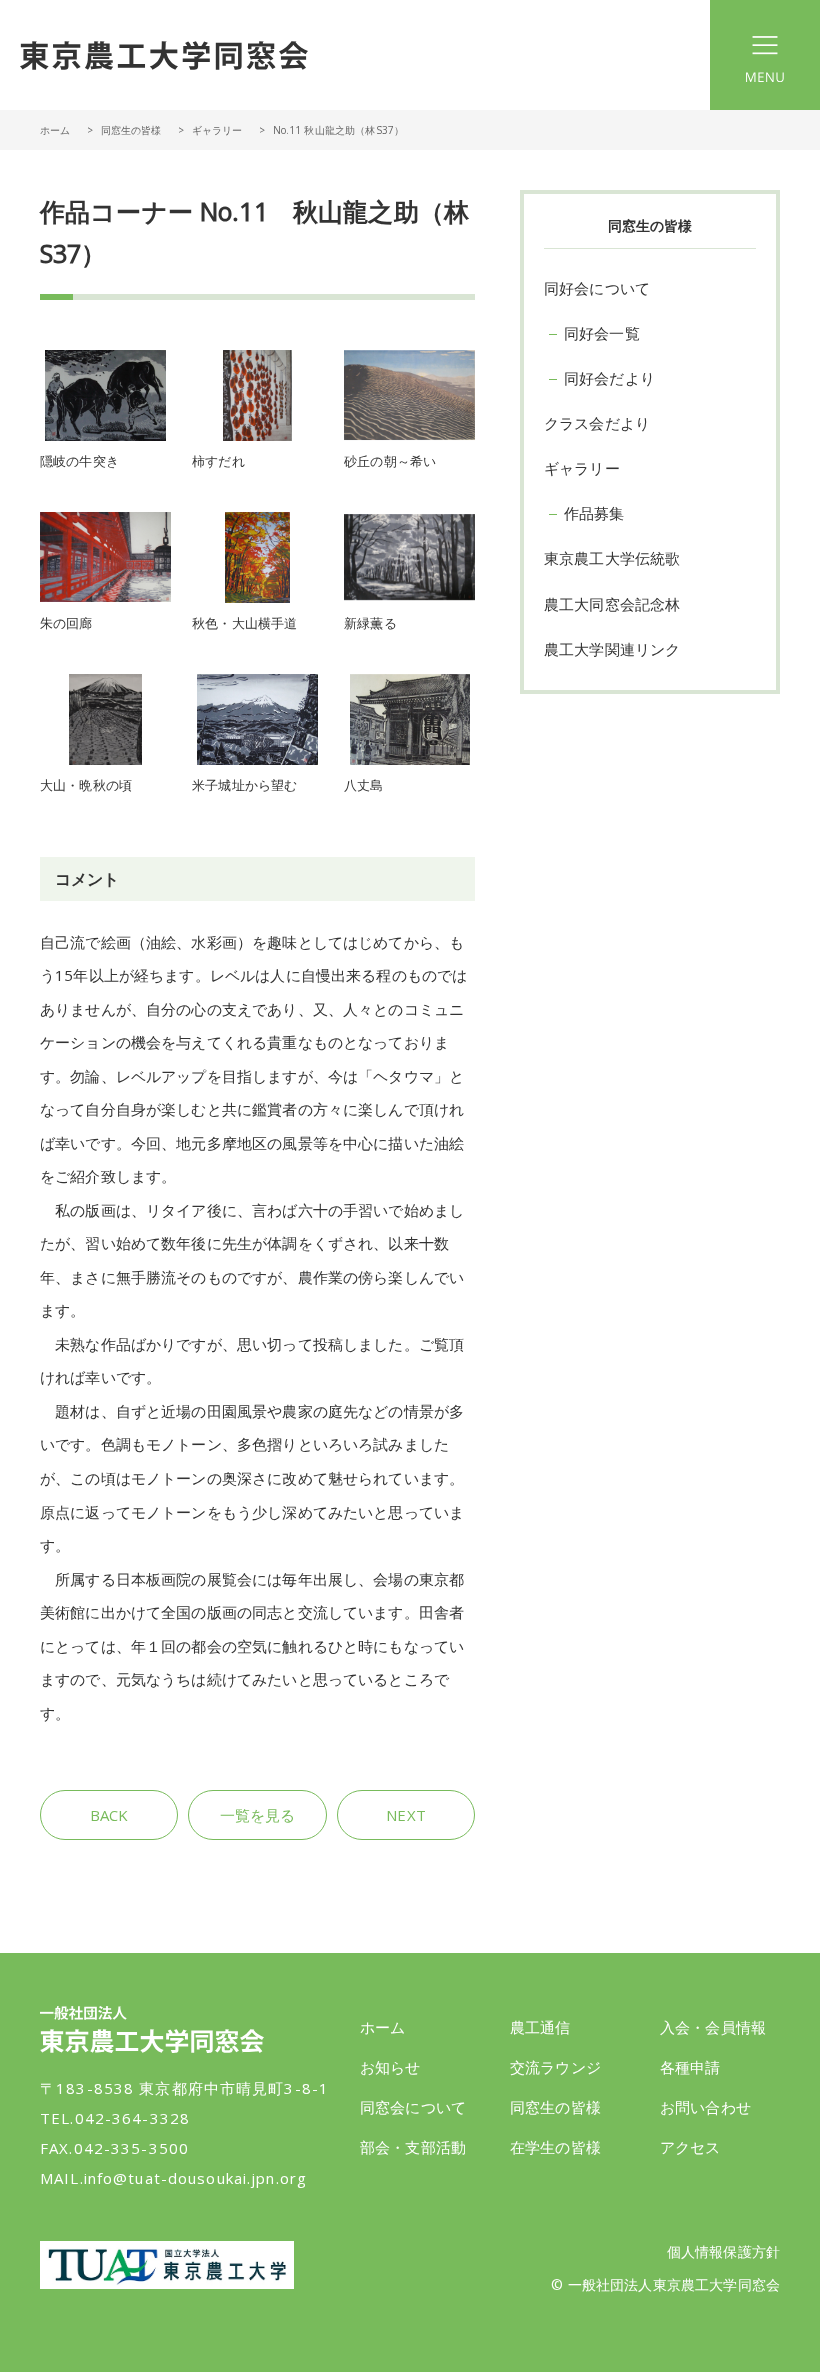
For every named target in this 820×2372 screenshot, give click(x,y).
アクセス (690, 2147)
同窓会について (413, 2107)
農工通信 (540, 2027)
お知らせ (390, 2067)
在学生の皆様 (555, 2147)
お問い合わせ (705, 2107)
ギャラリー (217, 130)
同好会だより (609, 378)
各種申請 (690, 2067)
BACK (109, 1815)
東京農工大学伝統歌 (612, 558)
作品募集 (594, 513)
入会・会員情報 (713, 2027)
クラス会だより (597, 423)
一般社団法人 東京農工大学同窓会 (164, 55)
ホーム (55, 130)
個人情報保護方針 (723, 2251)
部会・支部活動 (413, 2147)
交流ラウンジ (555, 2067)
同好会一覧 (602, 333)
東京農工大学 (167, 2265)
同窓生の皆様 (555, 2107)
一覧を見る (258, 1815)
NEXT (406, 1815)
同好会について (597, 288)
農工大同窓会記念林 (612, 604)
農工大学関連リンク (612, 649)
